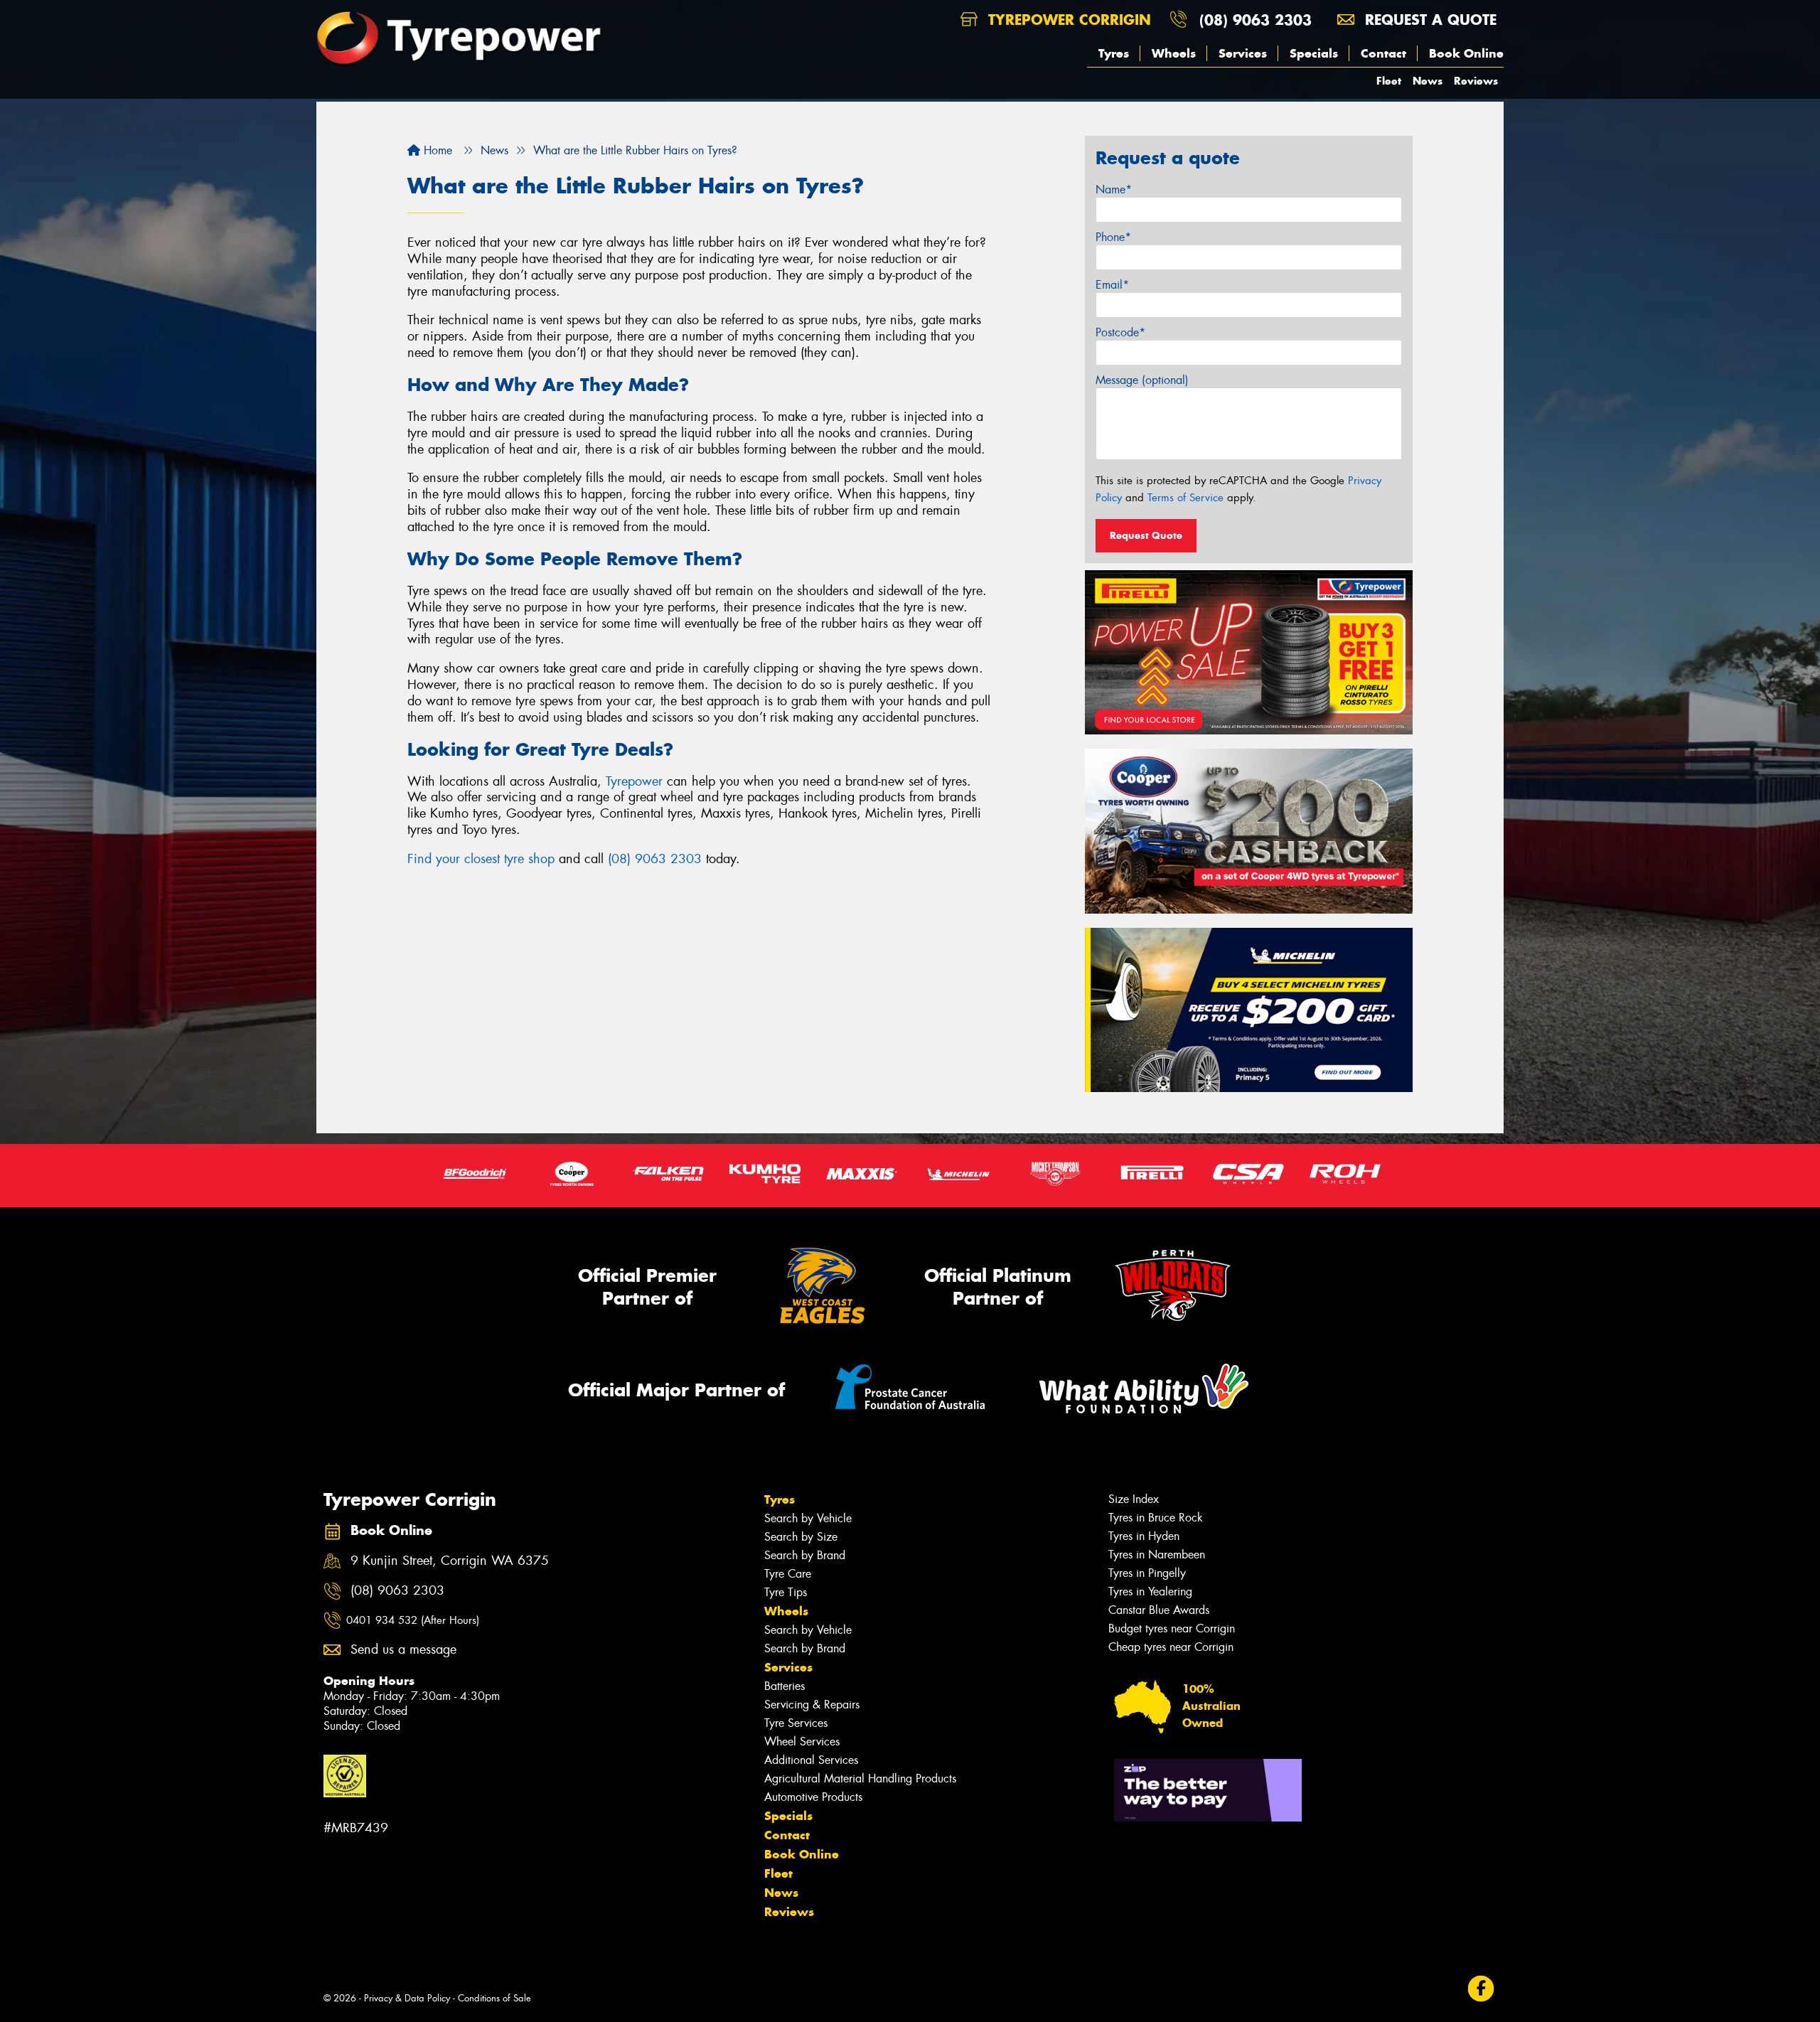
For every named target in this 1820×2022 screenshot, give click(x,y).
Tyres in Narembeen (1157, 1555)
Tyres (1114, 53)
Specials (1314, 53)
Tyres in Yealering (1150, 1592)
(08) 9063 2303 (1256, 20)
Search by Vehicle (808, 1518)
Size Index (1134, 1499)
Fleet (1389, 81)
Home (436, 150)
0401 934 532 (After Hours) (413, 1620)
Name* (1114, 189)
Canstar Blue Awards (1159, 1610)
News (1428, 81)
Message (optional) (1142, 380)
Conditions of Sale (494, 1998)
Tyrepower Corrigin (1067, 20)
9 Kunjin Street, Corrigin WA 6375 (450, 1561)
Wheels (1174, 53)
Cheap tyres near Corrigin (1171, 1647)
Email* (1112, 285)
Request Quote (1146, 535)
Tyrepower (634, 781)
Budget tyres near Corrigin (1172, 1628)
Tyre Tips (786, 1592)
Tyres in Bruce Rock (1156, 1518)
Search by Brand (805, 1555)
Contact (1383, 53)
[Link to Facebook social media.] (1481, 1988)
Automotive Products (813, 1797)
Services (1243, 53)
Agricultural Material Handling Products (860, 1778)
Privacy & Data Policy (407, 1998)
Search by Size (801, 1537)
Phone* (1113, 237)
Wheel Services (802, 1742)
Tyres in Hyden (1144, 1536)
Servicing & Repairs (812, 1705)
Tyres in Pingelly (1147, 1573)
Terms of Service (1185, 498)
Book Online (1466, 53)
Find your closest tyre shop (481, 859)
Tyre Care (788, 1574)
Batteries (785, 1686)
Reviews (1476, 81)
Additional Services (811, 1760)
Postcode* (1120, 332)
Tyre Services (796, 1723)
